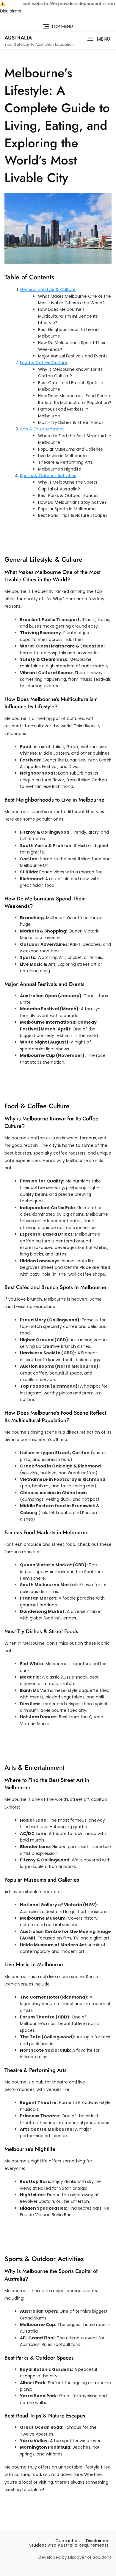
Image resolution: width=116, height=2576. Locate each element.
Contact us (68, 2541)
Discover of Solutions (90, 2557)
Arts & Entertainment (42, 429)
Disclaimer (97, 2541)
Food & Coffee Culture (44, 362)
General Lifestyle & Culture (48, 289)
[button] (99, 39)
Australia (18, 38)
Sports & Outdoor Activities (48, 476)
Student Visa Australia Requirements (69, 2545)
